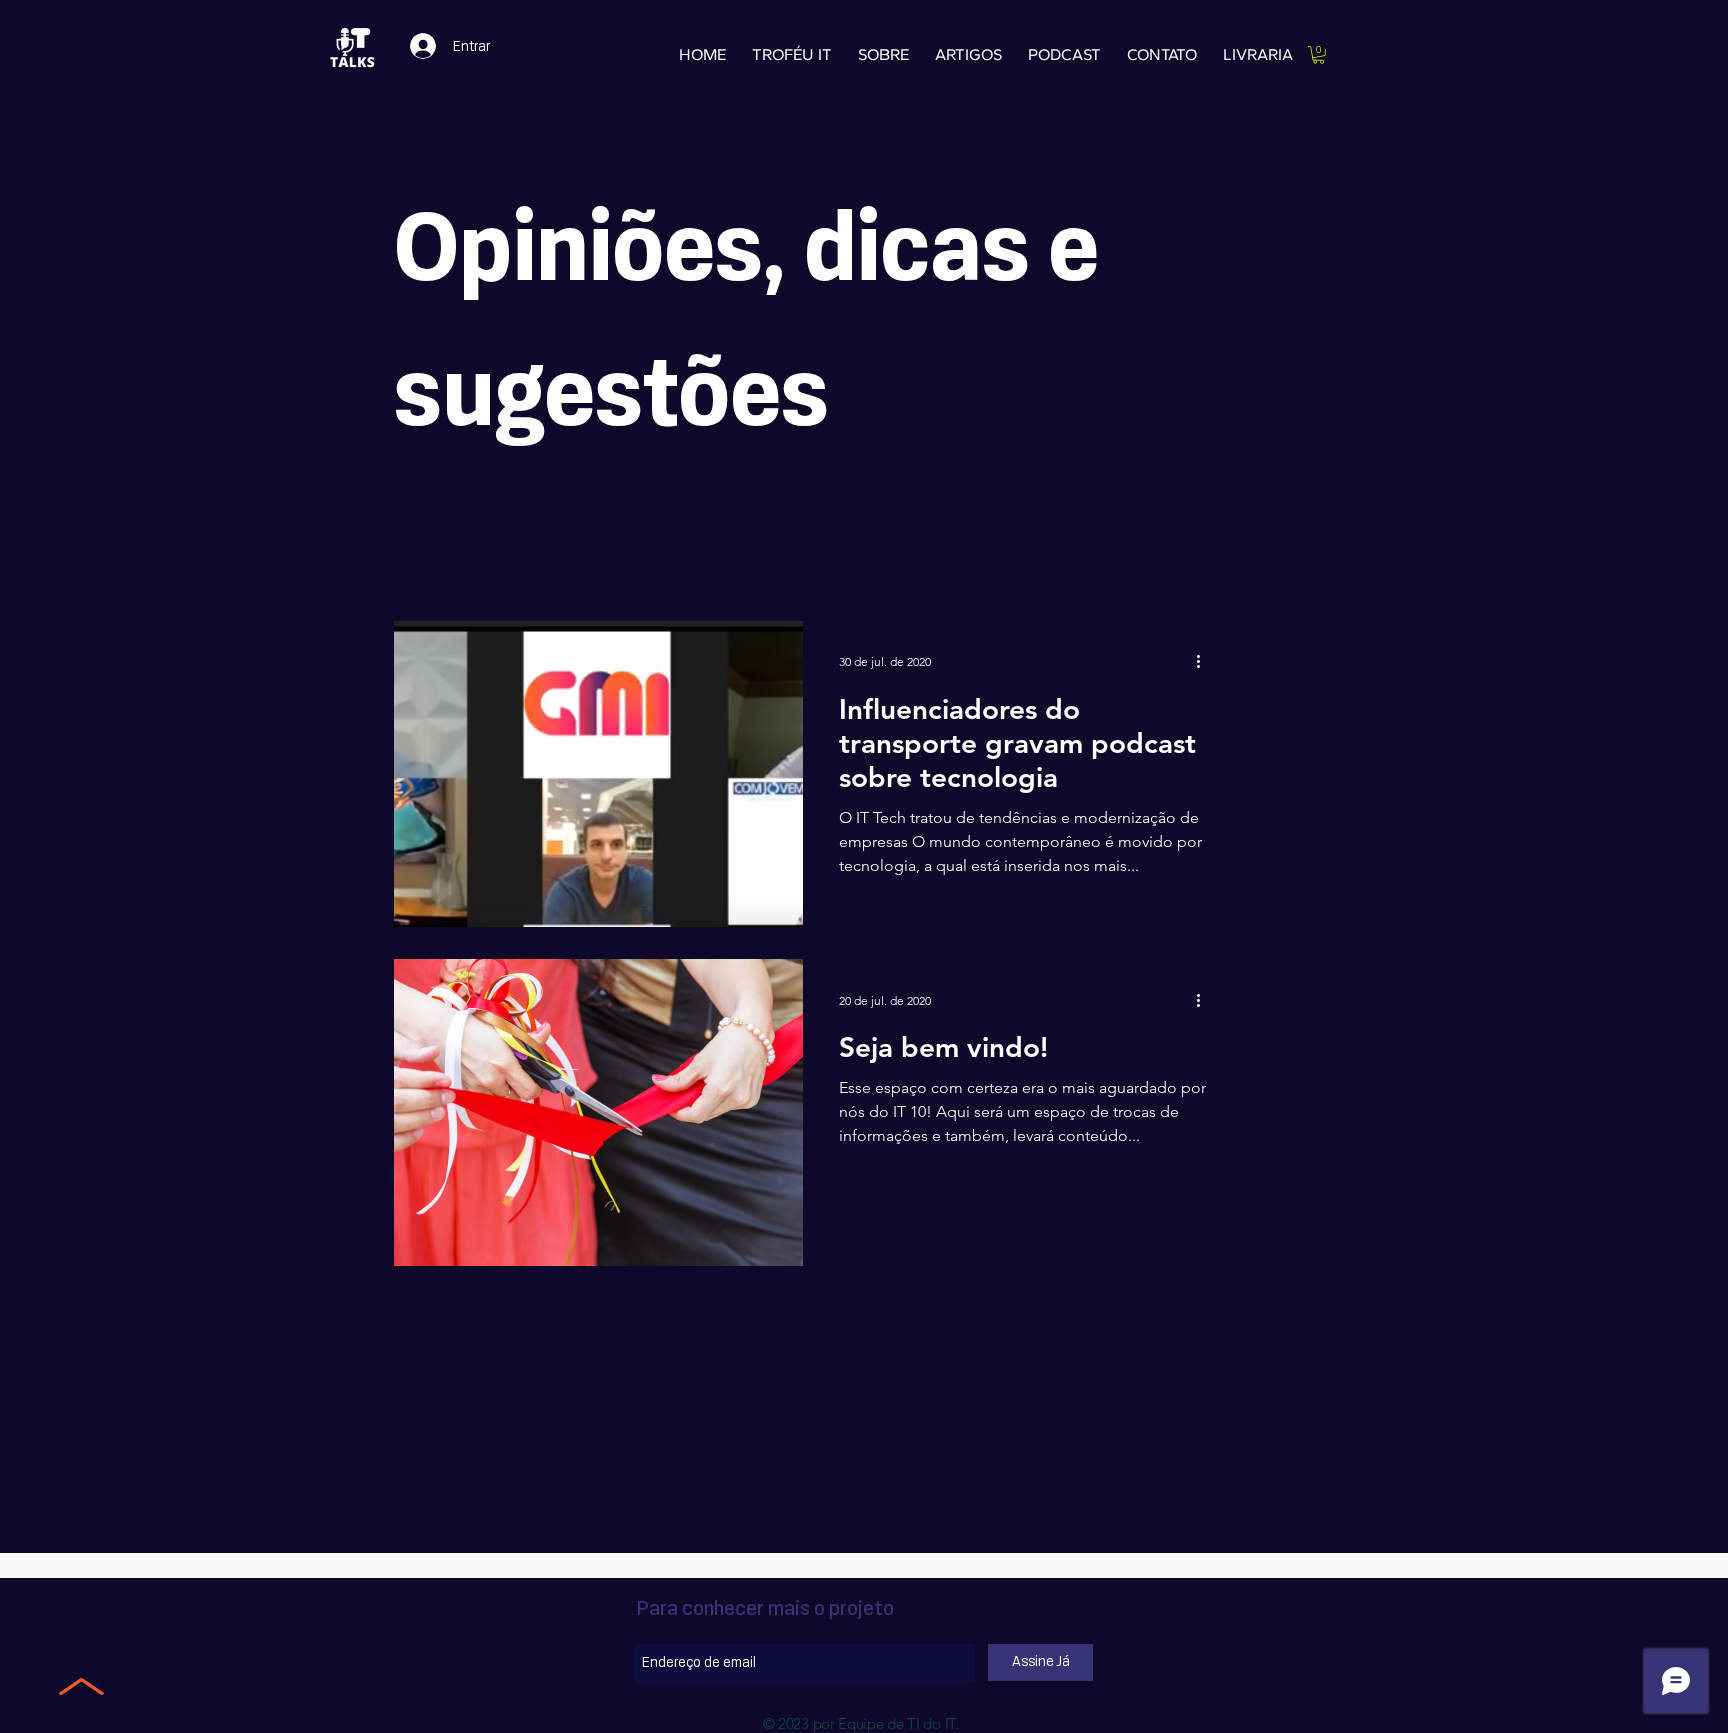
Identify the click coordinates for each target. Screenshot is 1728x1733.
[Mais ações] (1205, 662)
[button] (1318, 55)
